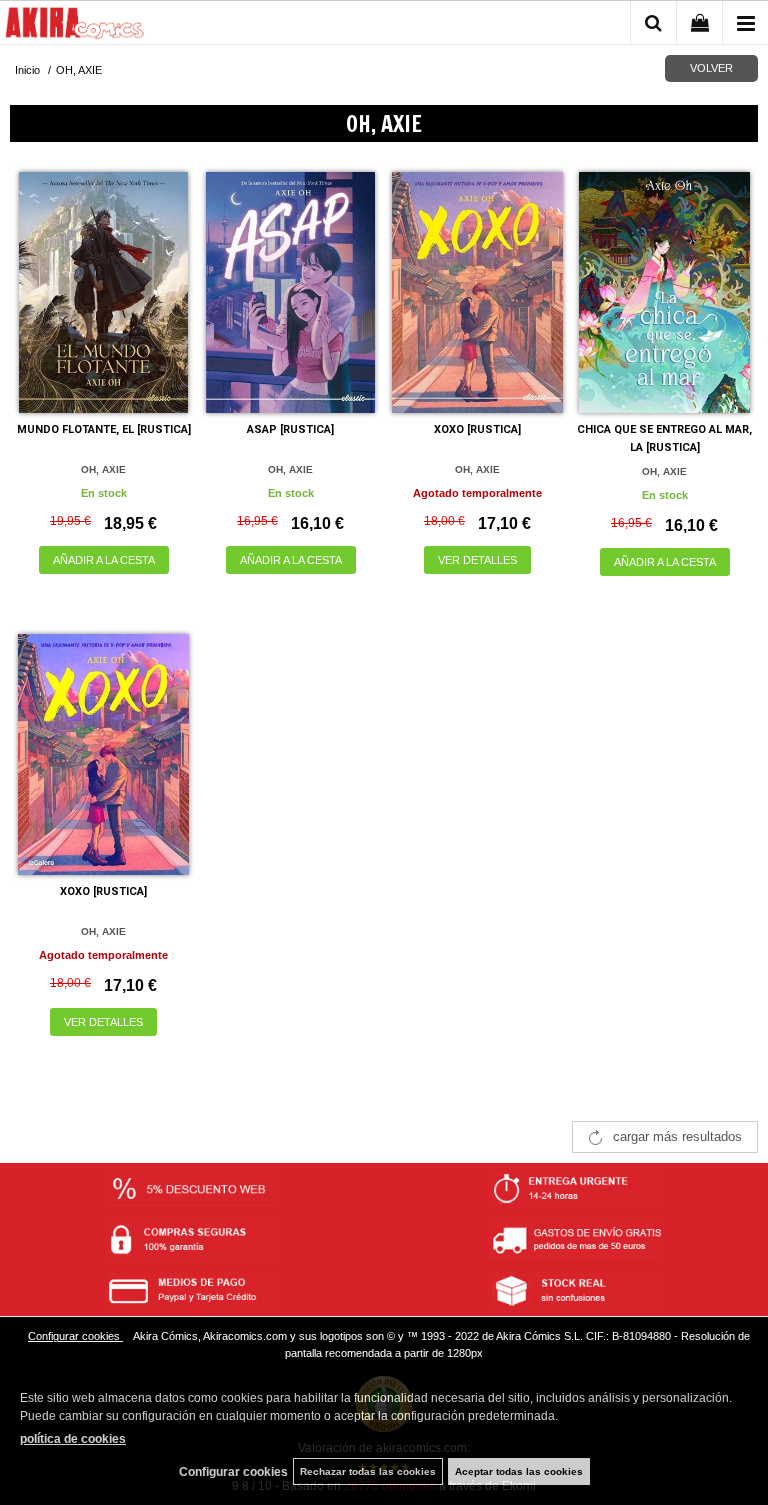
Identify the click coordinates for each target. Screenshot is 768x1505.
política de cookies (73, 1439)
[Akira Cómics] (75, 26)
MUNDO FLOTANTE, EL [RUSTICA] (104, 429)
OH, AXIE (103, 469)
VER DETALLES (477, 560)
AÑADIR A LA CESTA (104, 560)
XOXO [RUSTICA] (477, 429)
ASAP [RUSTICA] (290, 429)
